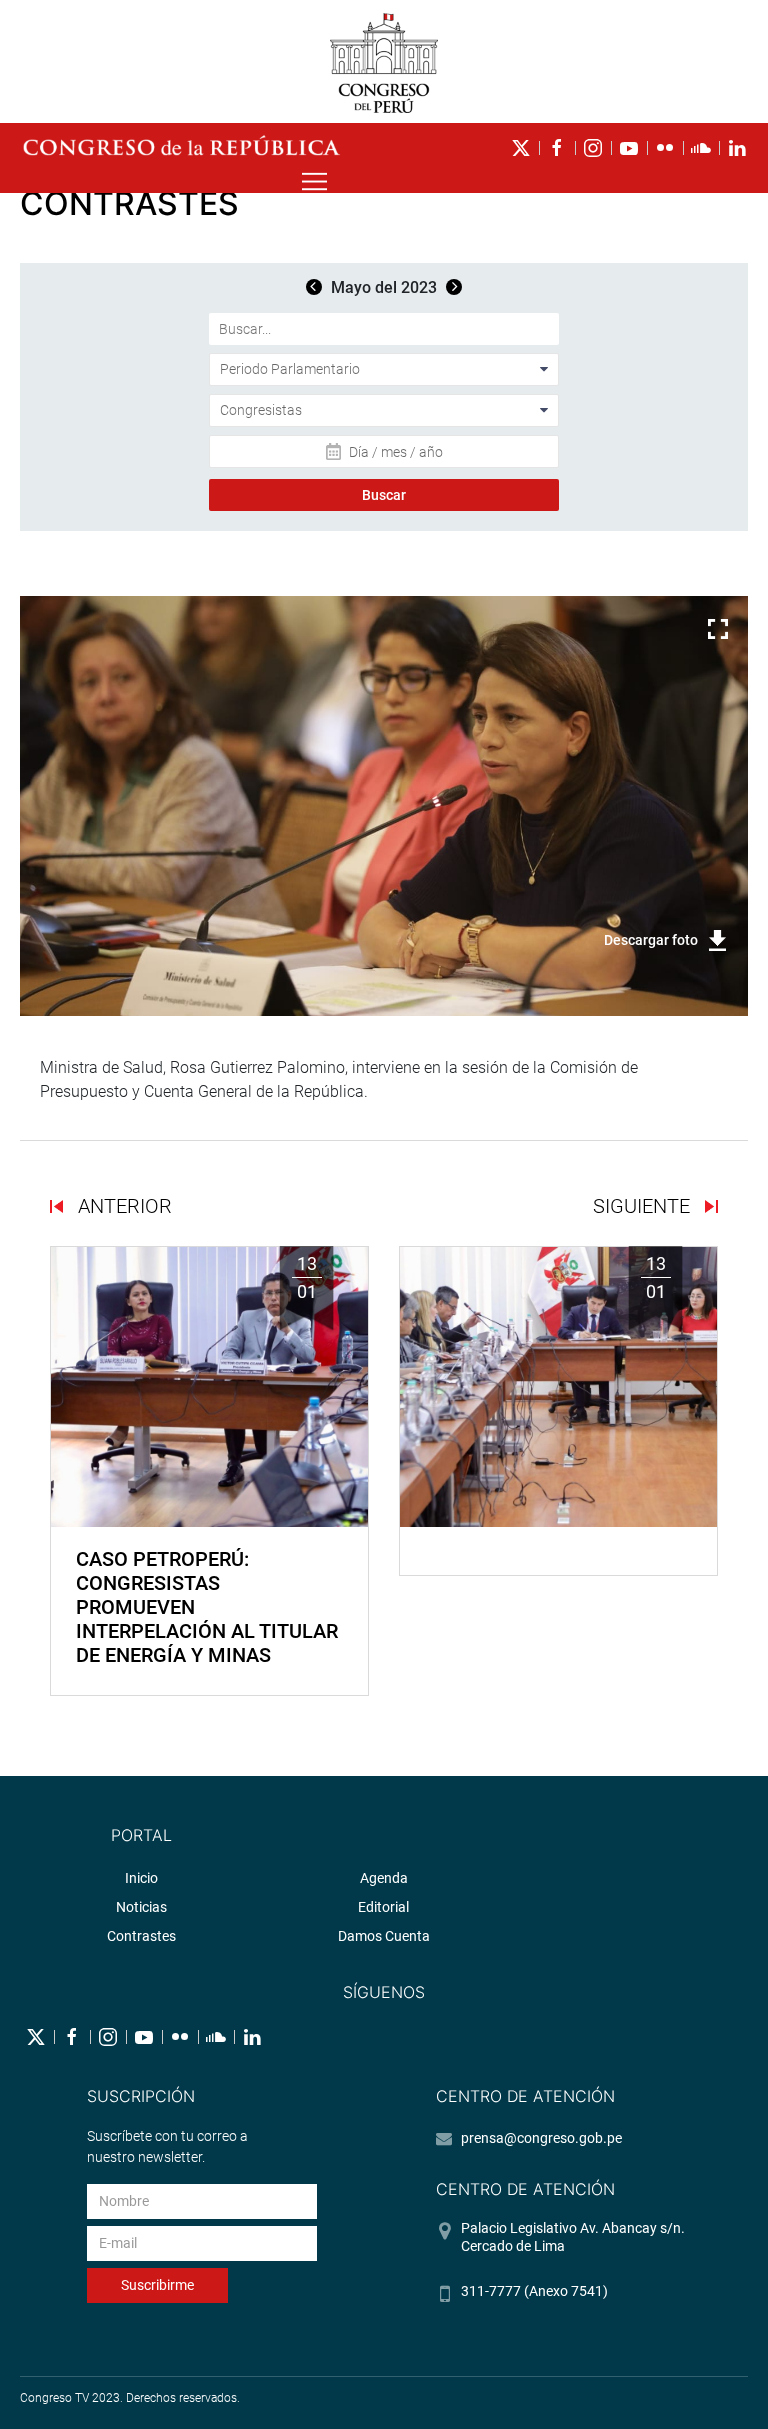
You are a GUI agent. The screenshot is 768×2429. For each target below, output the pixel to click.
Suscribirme (157, 2285)
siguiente (644, 1206)
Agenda (384, 1878)
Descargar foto (651, 940)
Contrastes (141, 1936)
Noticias (141, 1907)
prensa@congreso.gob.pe (541, 2138)
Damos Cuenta (384, 1936)
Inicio (141, 1878)
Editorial (383, 1907)
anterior (122, 1206)
